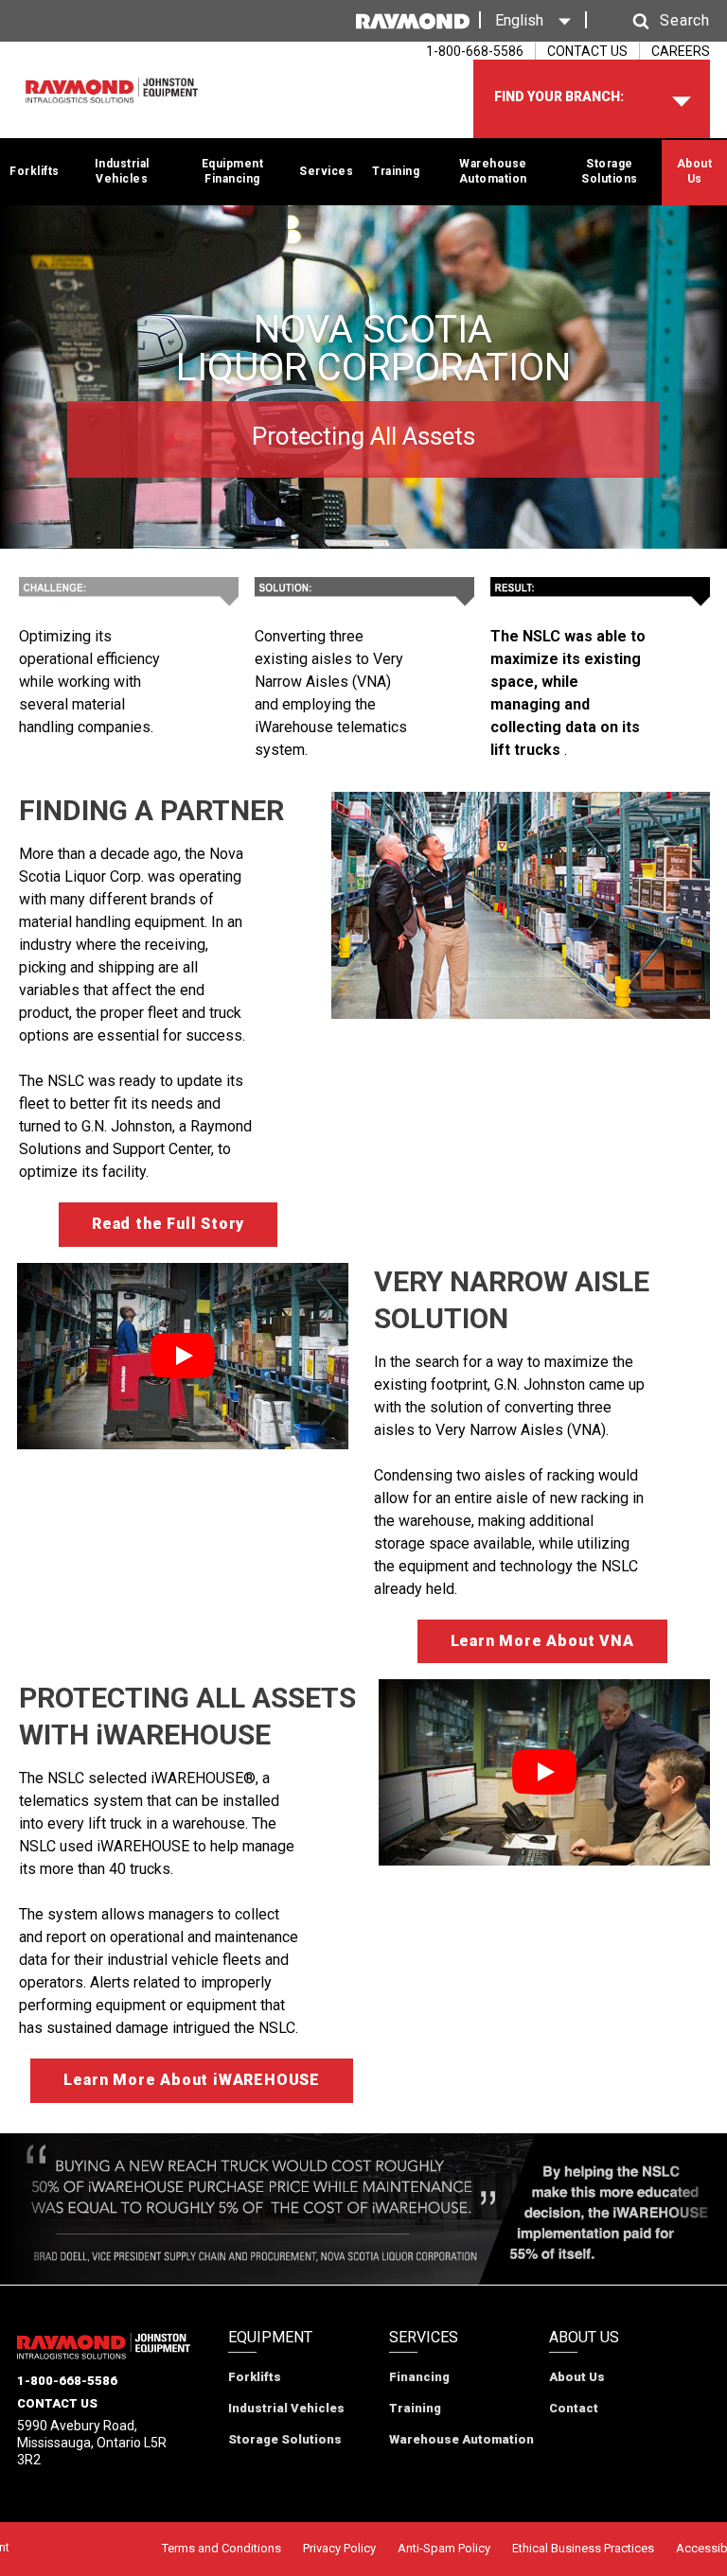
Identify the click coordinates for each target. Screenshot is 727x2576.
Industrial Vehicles (122, 171)
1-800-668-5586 (67, 2381)
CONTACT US (587, 51)
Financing (419, 2377)
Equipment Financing (233, 171)
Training (396, 171)
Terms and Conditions (222, 2548)
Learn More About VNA (542, 1641)
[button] (653, 21)
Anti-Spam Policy (444, 2548)
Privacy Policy (339, 2548)
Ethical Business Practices (583, 2548)
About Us (695, 171)
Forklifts (35, 171)
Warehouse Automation (493, 171)
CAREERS (681, 51)
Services (326, 171)
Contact (574, 2408)
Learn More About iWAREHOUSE (192, 2080)
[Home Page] (112, 91)
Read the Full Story (168, 1224)
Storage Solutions (610, 171)
